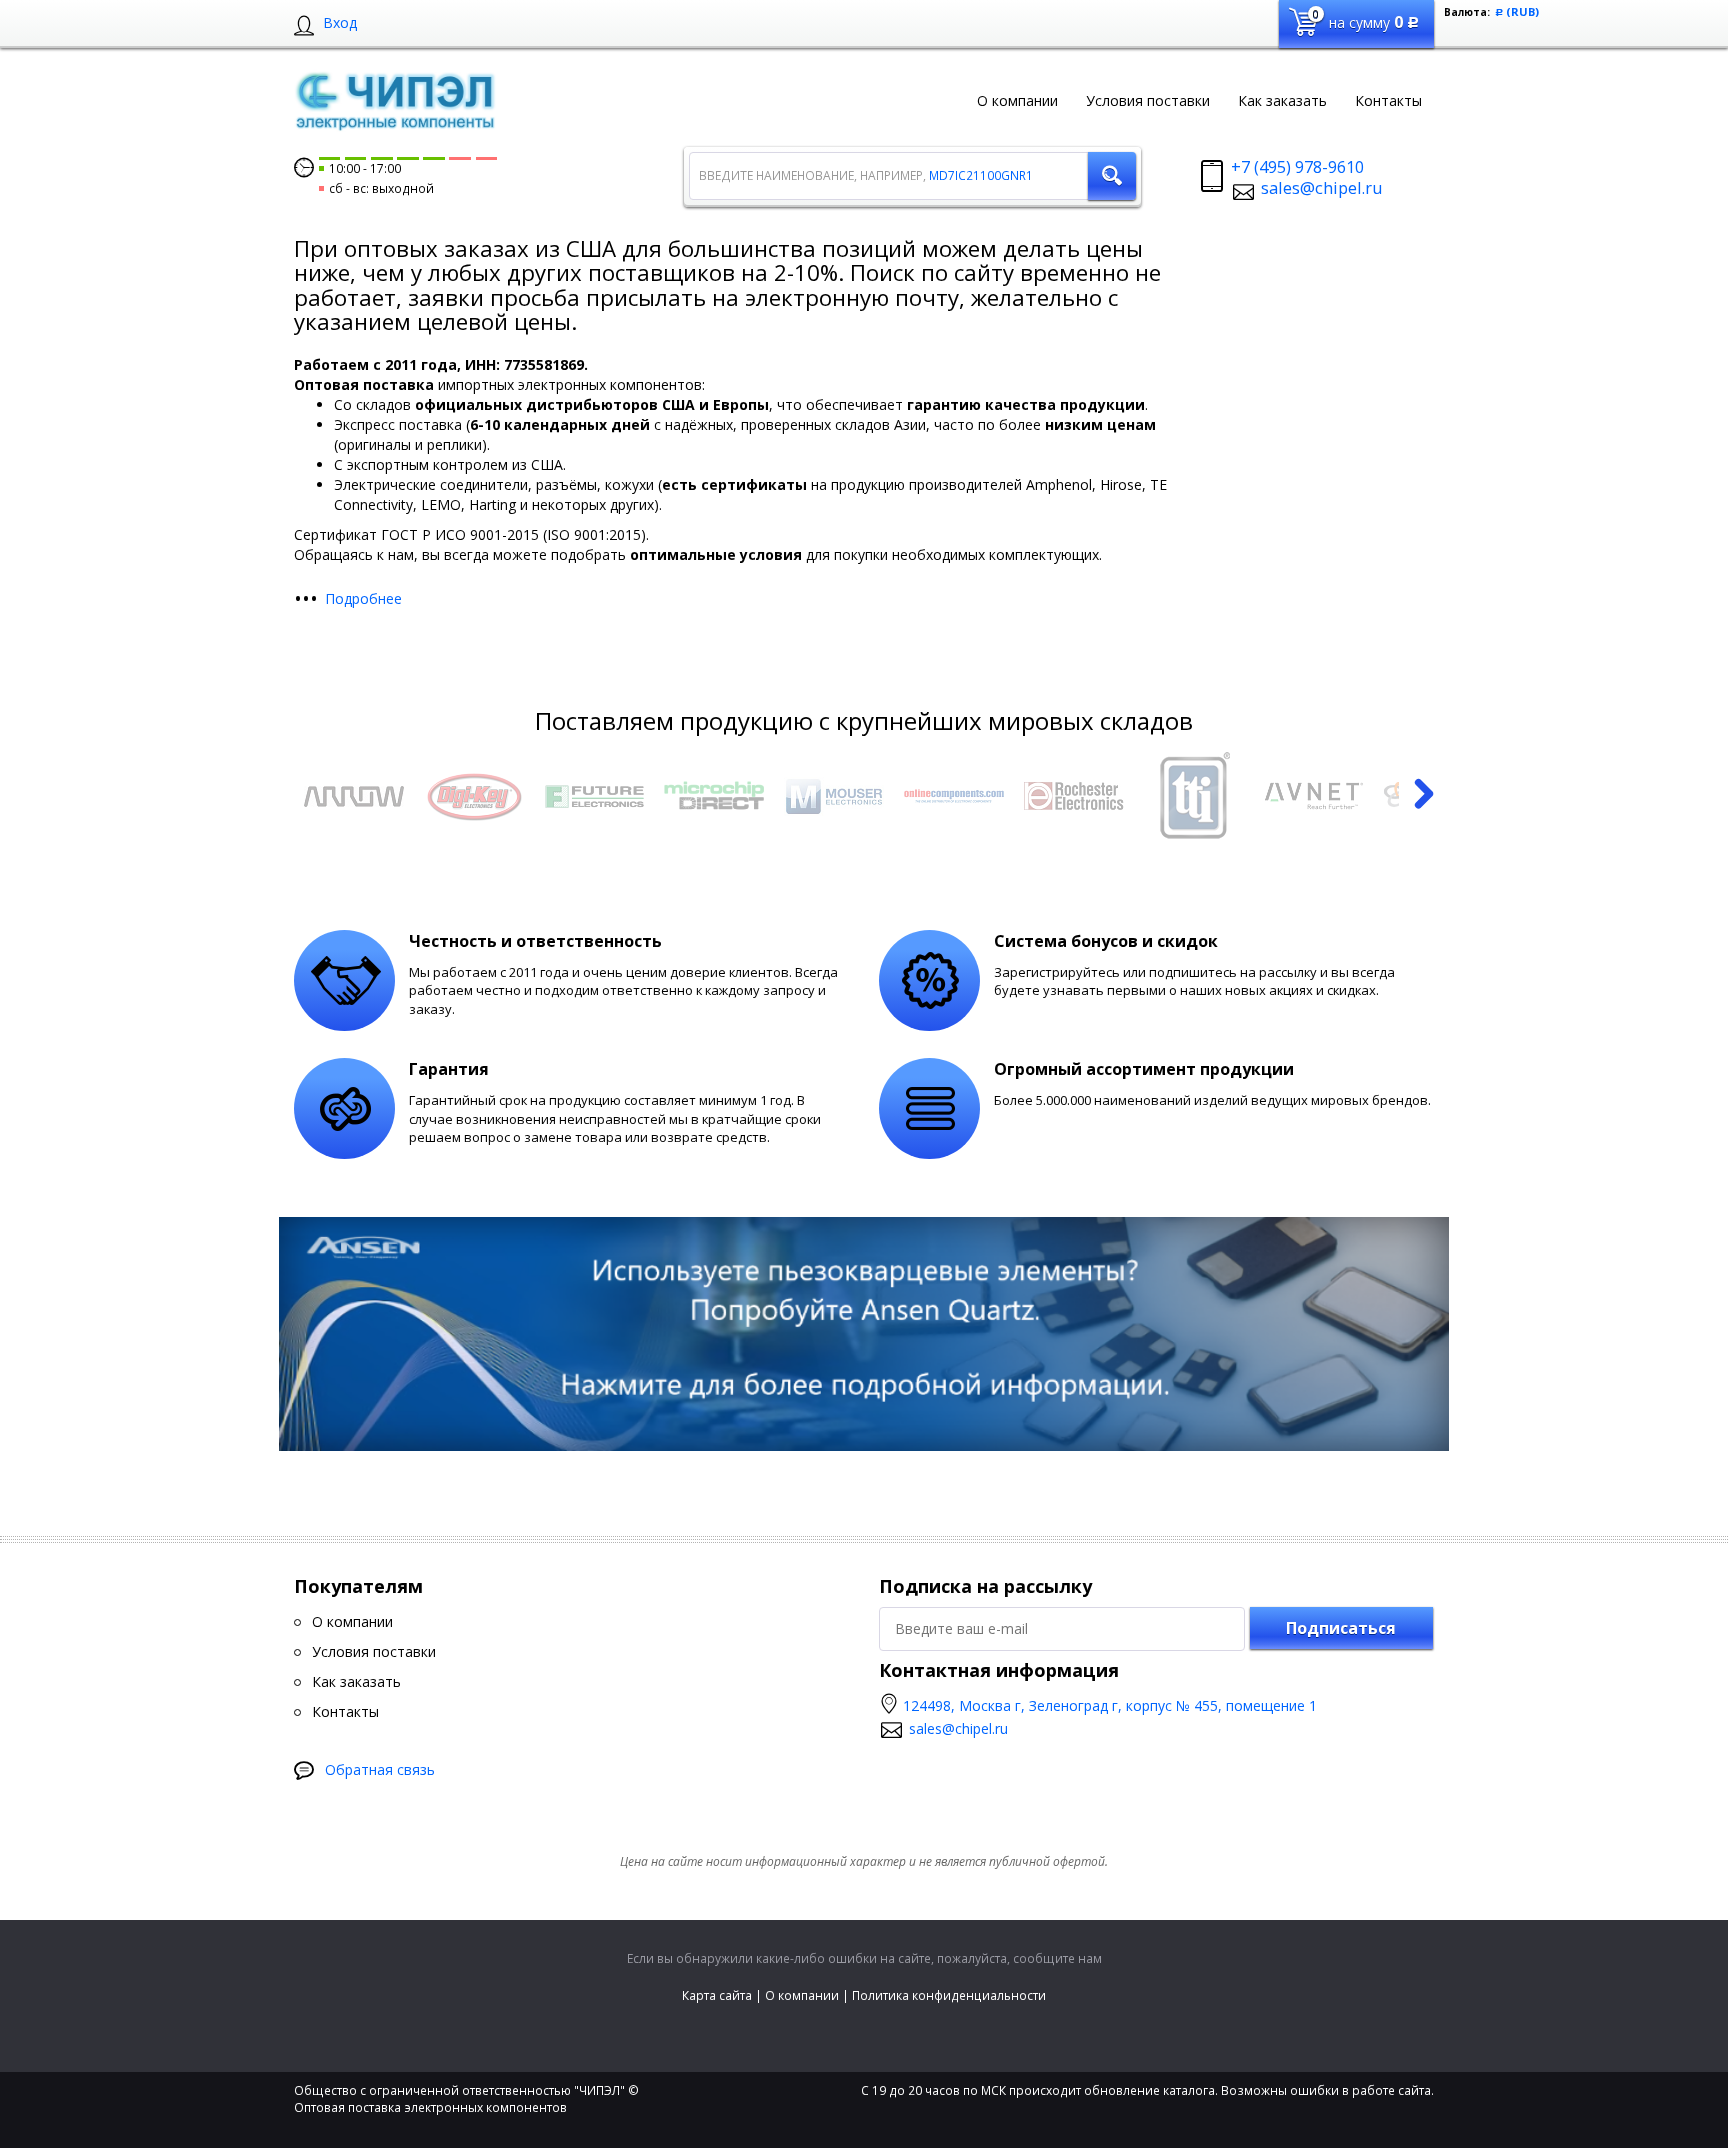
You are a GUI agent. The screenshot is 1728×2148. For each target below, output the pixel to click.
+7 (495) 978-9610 (1297, 167)
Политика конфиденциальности (949, 1995)
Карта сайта (717, 1995)
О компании (802, 1995)
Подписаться (1341, 1628)
